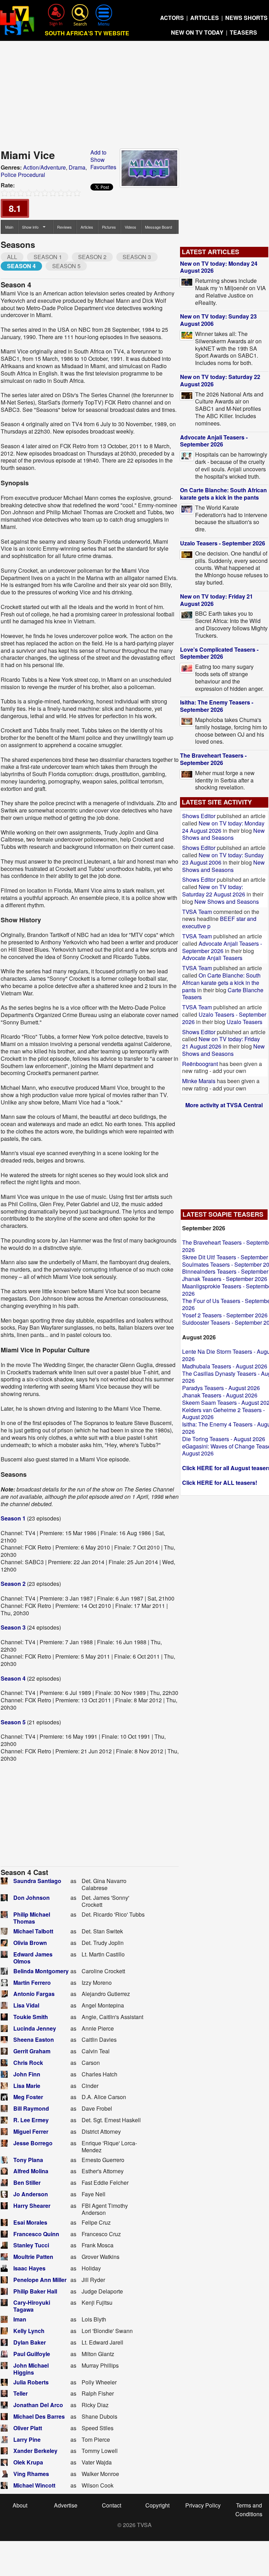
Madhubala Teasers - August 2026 (225, 1366)
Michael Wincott (34, 2485)
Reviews (64, 227)
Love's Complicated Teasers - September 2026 (219, 653)
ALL (12, 257)
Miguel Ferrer (31, 2131)
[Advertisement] (135, 97)
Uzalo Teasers (244, 1022)
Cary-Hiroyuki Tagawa (32, 2306)
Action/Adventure (44, 167)
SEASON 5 (66, 266)
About (20, 2505)
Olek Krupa (28, 2462)
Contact (112, 2505)
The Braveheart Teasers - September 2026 (213, 759)
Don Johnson (32, 1898)
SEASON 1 (48, 257)
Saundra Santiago (37, 1881)
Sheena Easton (34, 2040)
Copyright (157, 2505)
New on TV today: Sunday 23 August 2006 (218, 320)
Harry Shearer (32, 2206)
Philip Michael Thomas (32, 1918)
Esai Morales (30, 2222)
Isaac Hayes (29, 2268)
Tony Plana (28, 2160)
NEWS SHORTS (246, 18)
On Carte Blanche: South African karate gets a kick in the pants (223, 494)
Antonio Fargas (34, 1994)
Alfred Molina (31, 2171)
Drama (77, 167)
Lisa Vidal (26, 2005)
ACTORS (172, 18)
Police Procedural (23, 175)
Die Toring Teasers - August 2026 (224, 1439)
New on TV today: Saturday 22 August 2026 (220, 380)
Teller (20, 2393)
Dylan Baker (30, 2342)
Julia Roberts (31, 2382)
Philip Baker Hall (35, 2291)
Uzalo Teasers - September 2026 (223, 543)
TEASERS (243, 32)
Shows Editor (199, 816)
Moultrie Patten (33, 2257)
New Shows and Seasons (223, 834)
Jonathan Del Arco (38, 2405)
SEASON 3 (137, 257)
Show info (30, 227)
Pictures (109, 227)
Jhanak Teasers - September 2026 (225, 1279)
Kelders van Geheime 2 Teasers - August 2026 (223, 1414)
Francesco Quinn (36, 2234)
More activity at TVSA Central (224, 1105)
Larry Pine (27, 2439)
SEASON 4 (21, 266)
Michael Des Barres (39, 2416)
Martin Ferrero (32, 1983)
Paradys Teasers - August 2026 (221, 1388)
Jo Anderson (31, 2194)
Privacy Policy (203, 2505)
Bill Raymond (31, 2108)
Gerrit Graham (32, 2051)
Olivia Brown (30, 1943)
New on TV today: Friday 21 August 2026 (216, 600)
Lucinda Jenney (35, 2028)
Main (9, 227)
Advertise (66, 2505)
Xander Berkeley (35, 2451)
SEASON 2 (92, 257)
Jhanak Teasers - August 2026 (220, 1395)
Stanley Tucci (31, 2245)
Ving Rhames (31, 2474)
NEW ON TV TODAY (197, 32)
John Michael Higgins (31, 2369)
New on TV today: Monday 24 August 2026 (219, 267)
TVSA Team (197, 912)
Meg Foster (28, 2097)
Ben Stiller (27, 2183)
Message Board (158, 227)
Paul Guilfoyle (32, 2354)
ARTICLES (205, 18)
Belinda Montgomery (41, 1971)
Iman (20, 2319)
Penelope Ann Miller (40, 2280)
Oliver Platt (28, 2428)
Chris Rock (28, 2063)
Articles (87, 227)
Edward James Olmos (33, 1958)
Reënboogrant (200, 1064)
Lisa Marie (27, 2086)
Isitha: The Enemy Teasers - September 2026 (217, 706)
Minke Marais (199, 1081)
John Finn (27, 2074)
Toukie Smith (31, 2017)
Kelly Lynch (29, 2331)
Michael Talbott (33, 1931)
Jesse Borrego (33, 2143)
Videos (130, 227)
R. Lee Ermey (31, 2120)
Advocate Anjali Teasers (212, 958)
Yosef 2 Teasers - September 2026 (225, 1315)
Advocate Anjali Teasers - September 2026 (214, 441)
